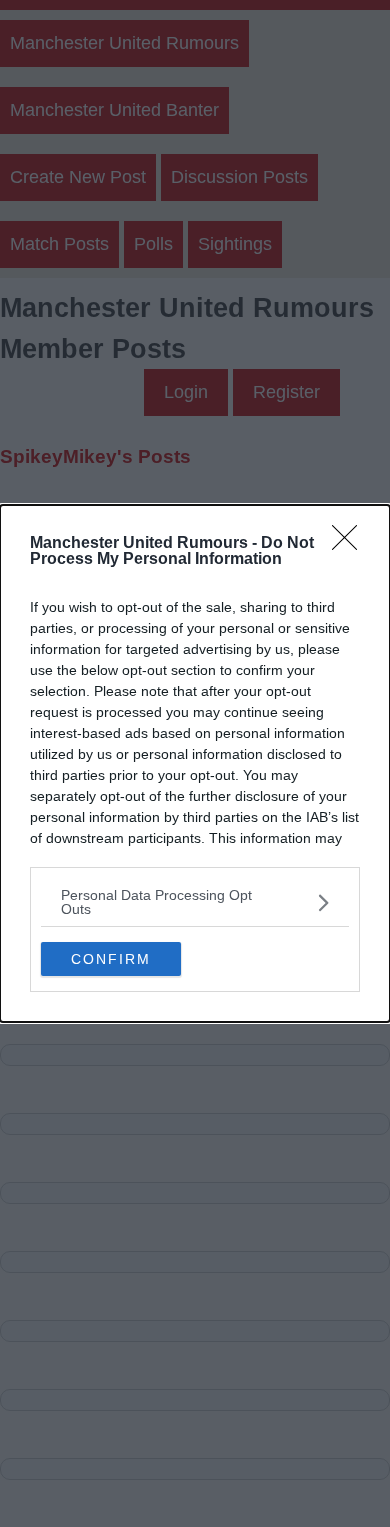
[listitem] (195, 902)
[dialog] (195, 763)
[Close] (351, 544)
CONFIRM (111, 959)
